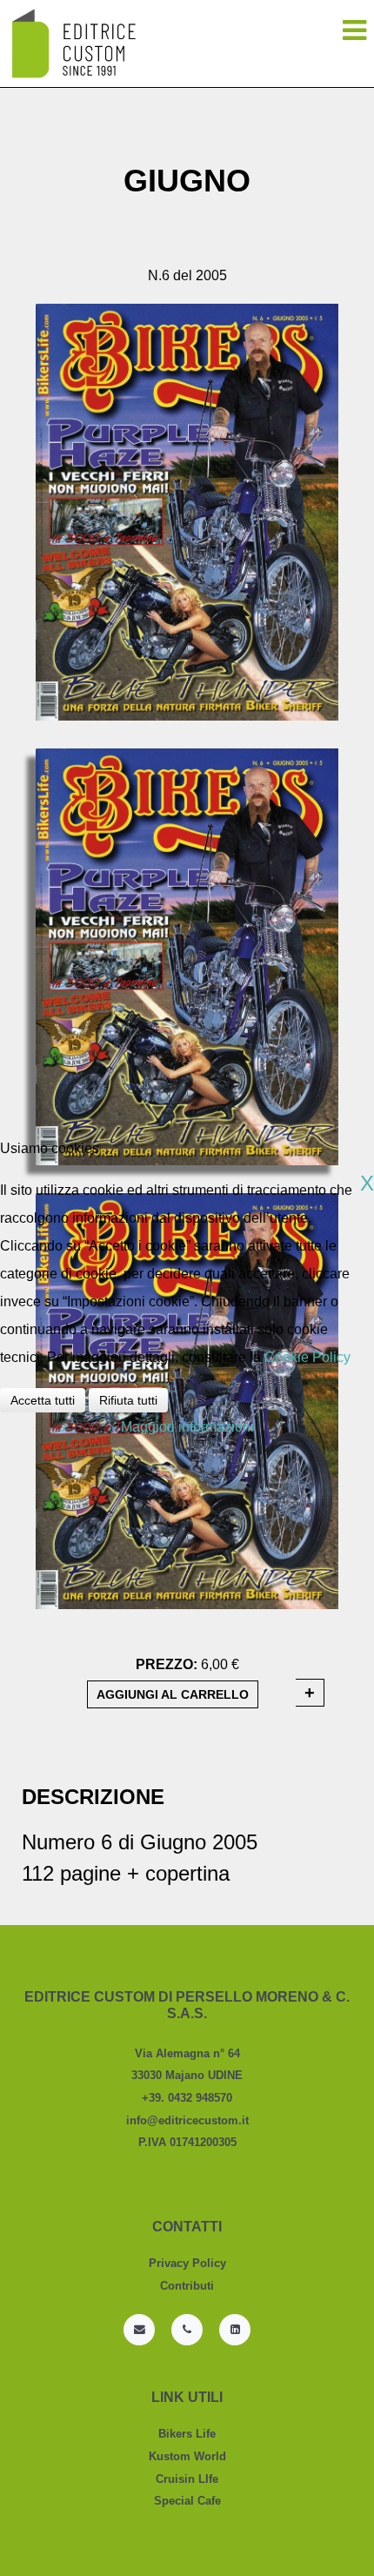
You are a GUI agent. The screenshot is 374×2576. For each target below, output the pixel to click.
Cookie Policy (307, 1357)
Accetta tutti (43, 1400)
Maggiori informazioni (187, 1427)
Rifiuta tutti (128, 1400)
